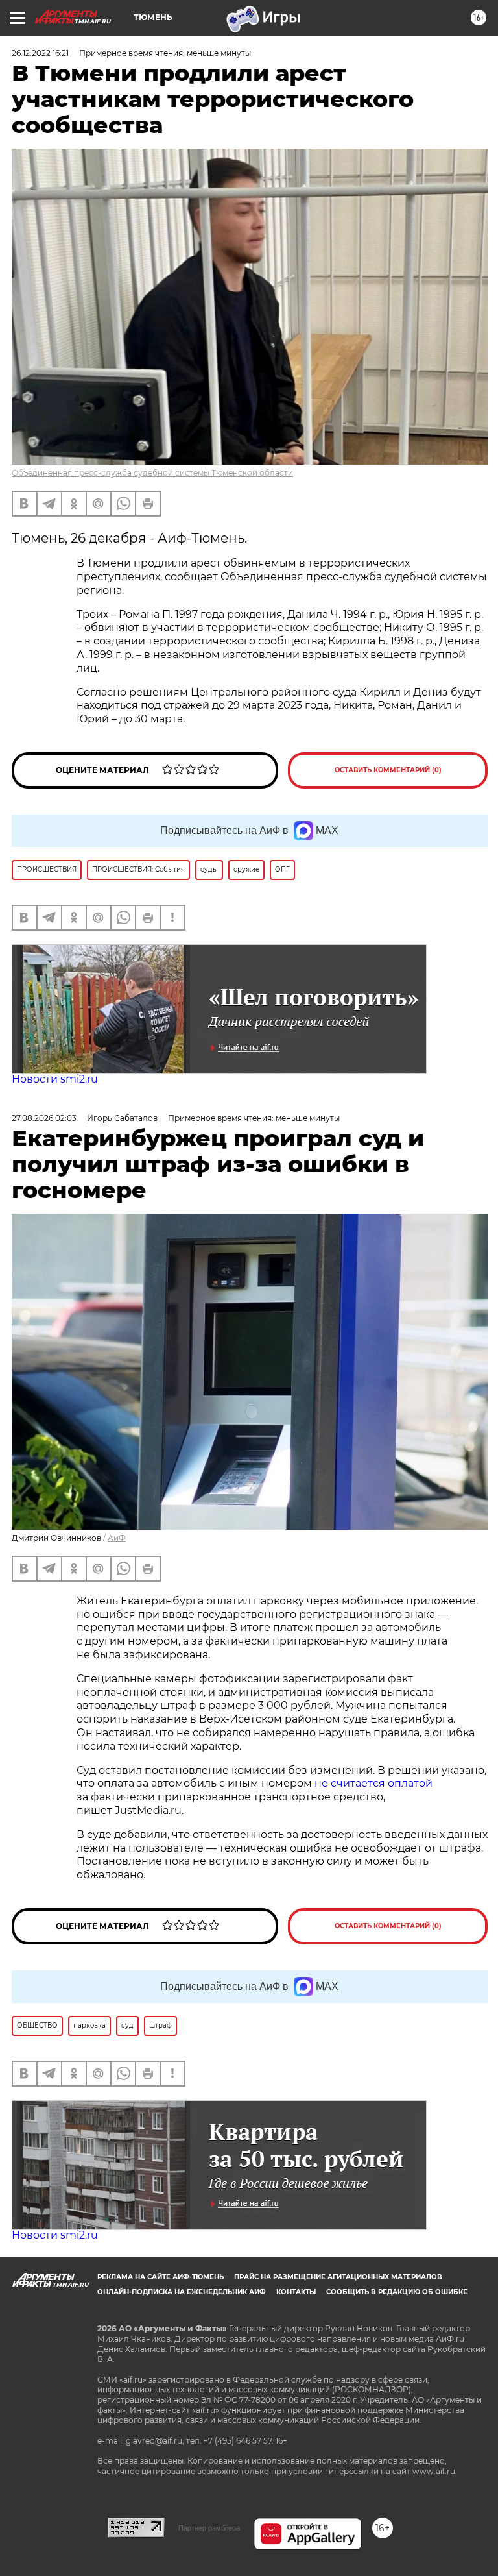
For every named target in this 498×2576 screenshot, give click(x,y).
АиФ (117, 1538)
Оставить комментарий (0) (388, 770)
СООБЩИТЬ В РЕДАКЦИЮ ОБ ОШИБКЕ (397, 2292)
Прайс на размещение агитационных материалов (338, 2277)
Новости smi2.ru (55, 1079)
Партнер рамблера (209, 2528)
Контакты (296, 2292)
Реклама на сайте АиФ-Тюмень (160, 2277)
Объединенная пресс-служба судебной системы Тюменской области (152, 473)
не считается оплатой (373, 1783)
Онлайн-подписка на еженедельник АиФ (182, 2292)
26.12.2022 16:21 (40, 53)
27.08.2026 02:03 (44, 1118)
